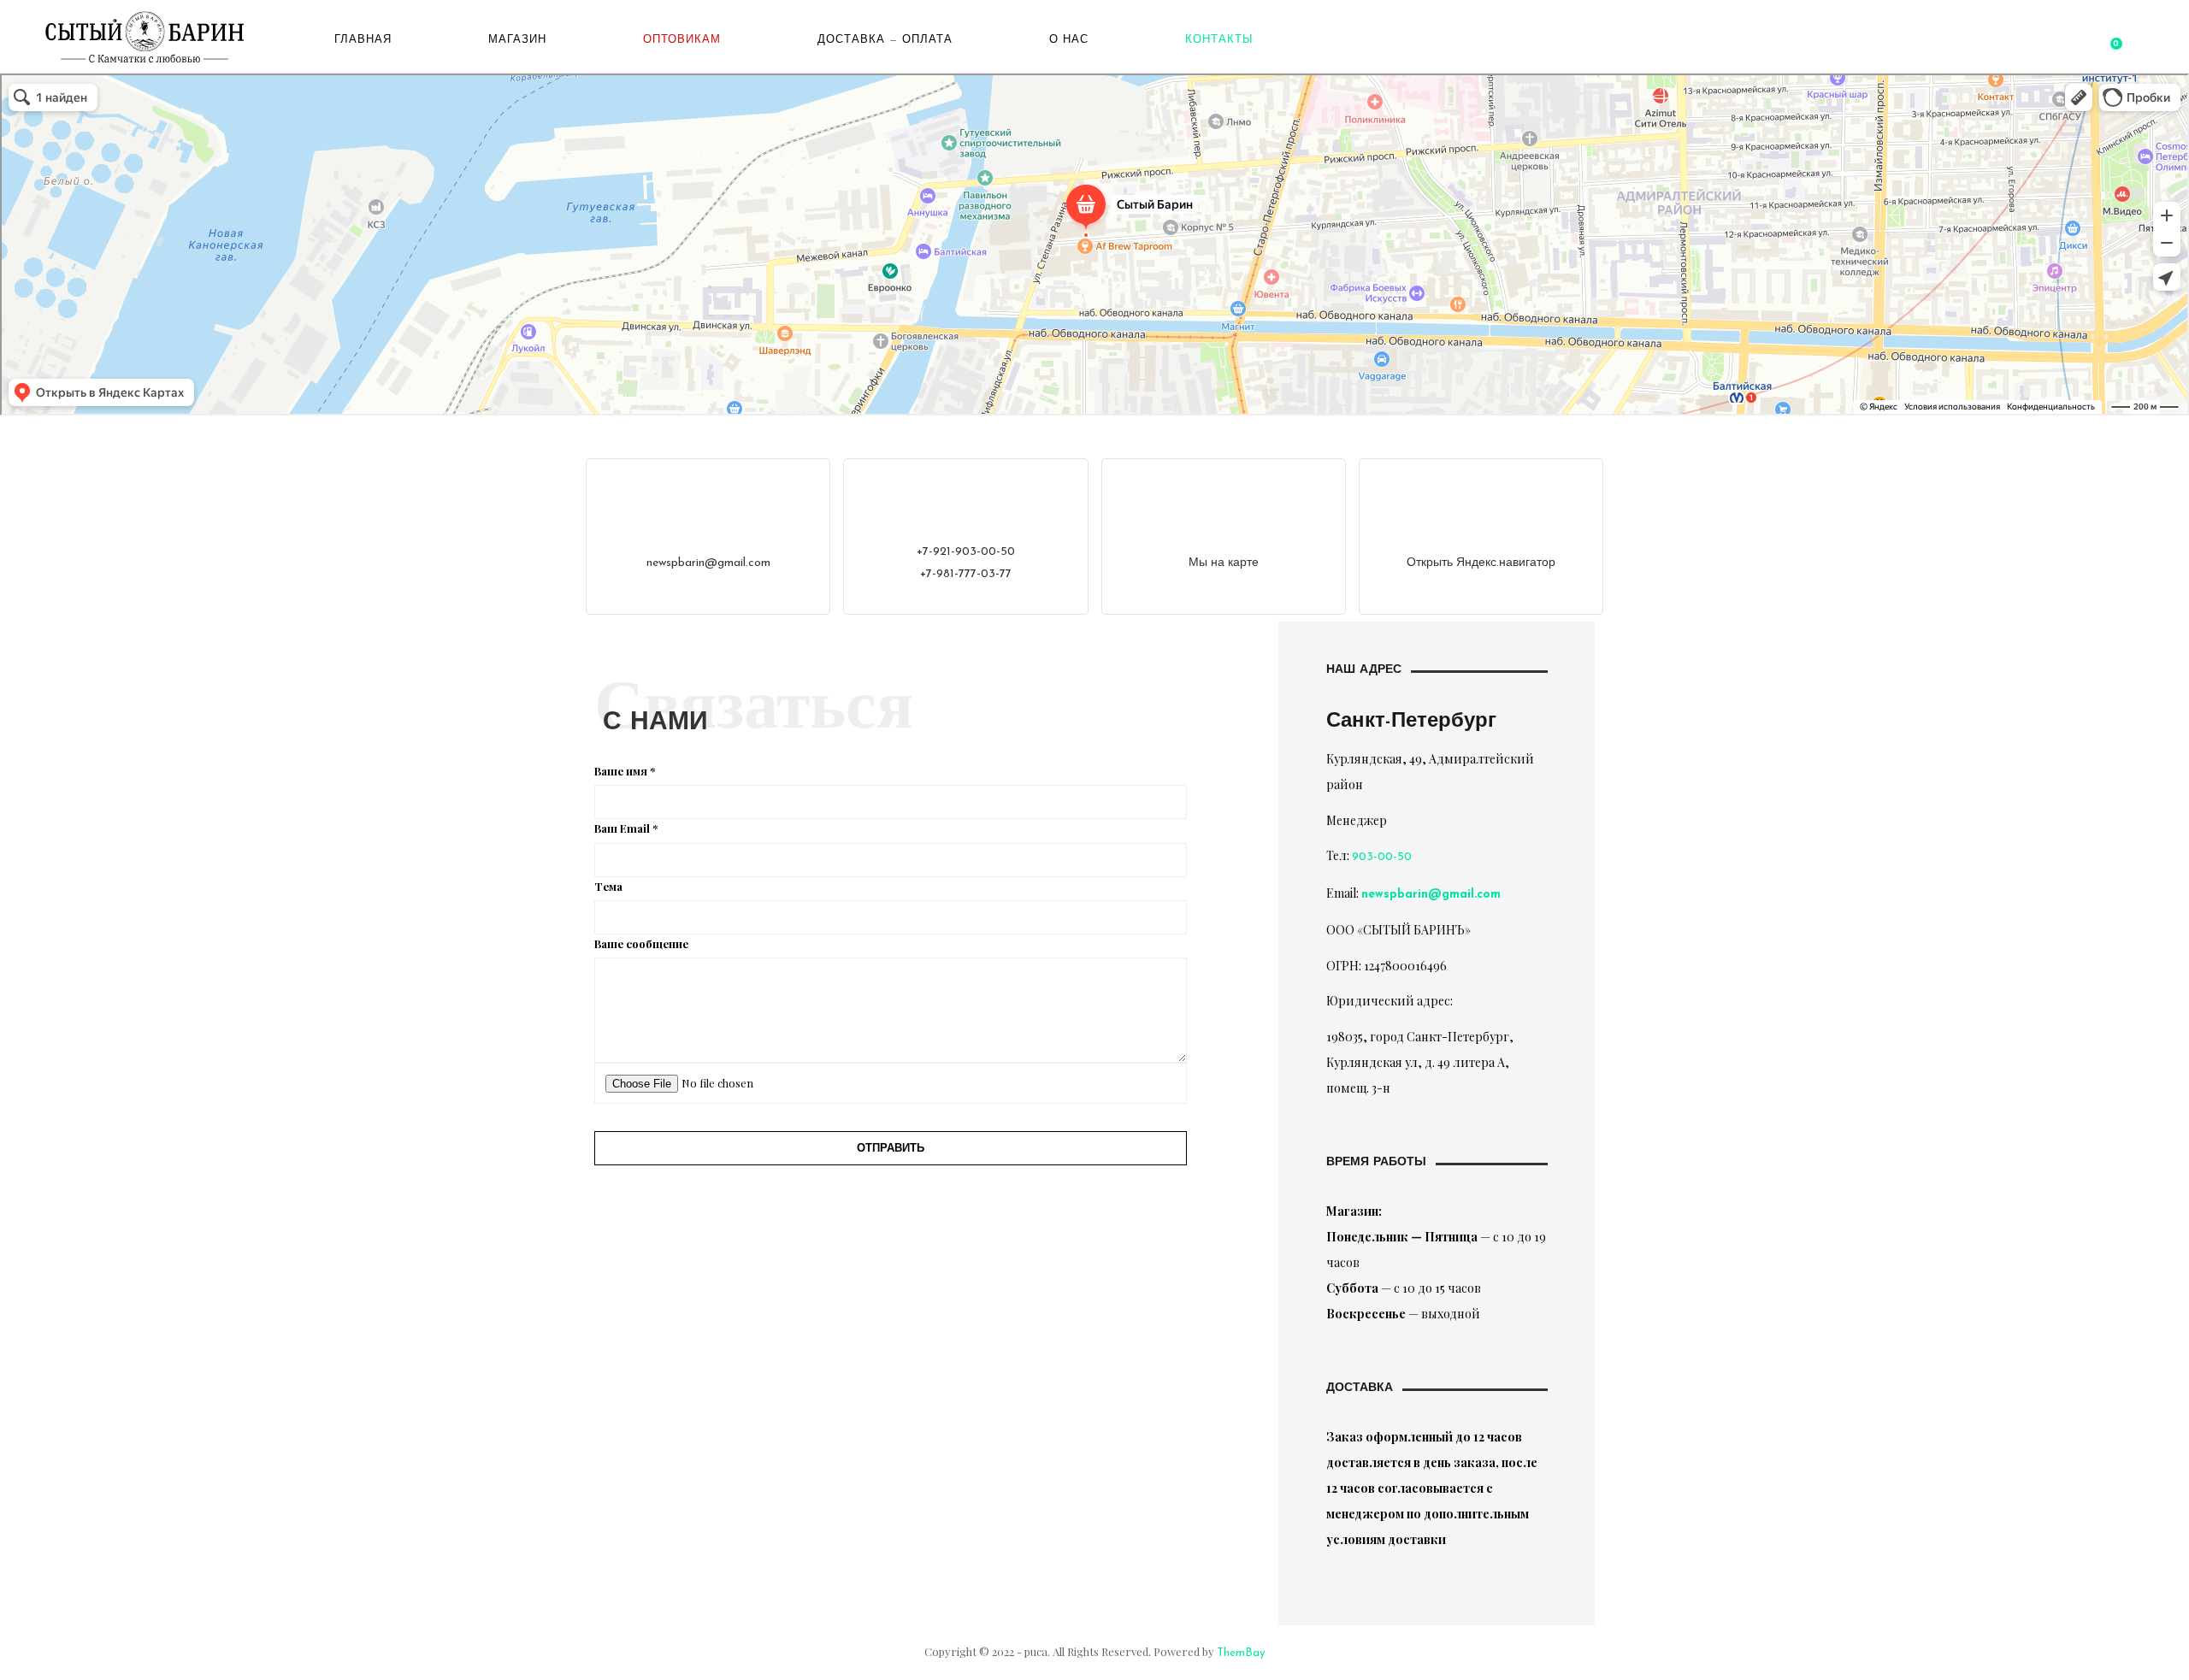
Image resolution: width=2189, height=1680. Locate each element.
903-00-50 (1382, 857)
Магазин (517, 40)
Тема (608, 886)
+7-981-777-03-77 (966, 574)
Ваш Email (626, 828)
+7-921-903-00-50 (966, 552)
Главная (363, 40)
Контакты (1219, 40)
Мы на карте (1224, 563)
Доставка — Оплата (885, 40)
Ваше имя (625, 771)
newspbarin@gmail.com (708, 563)
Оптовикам (682, 40)
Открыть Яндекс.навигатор (1481, 563)
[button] (2114, 40)
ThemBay (1241, 1653)
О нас (1069, 40)
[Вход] (2089, 40)
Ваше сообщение (641, 943)
